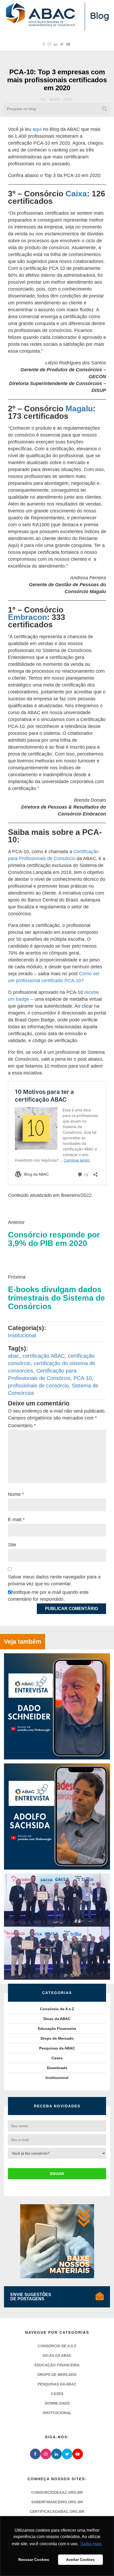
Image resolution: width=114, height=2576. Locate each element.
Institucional (22, 1335)
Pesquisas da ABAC (57, 2048)
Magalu (79, 409)
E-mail (16, 1520)
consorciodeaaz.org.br (57, 2492)
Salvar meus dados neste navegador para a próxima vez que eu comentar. (54, 1580)
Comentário (22, 1426)
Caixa (76, 194)
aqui (37, 129)
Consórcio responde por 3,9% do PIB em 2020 (54, 1239)
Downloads (57, 2068)
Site (12, 1545)
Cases (57, 2058)
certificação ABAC (44, 1356)
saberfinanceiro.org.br (57, 2502)
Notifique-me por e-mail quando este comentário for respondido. (48, 1596)
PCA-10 (83, 1378)
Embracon (27, 617)
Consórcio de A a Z (57, 2009)
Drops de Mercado (57, 2038)
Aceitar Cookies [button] (80, 2560)
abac (14, 1356)
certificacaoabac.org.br (57, 2512)
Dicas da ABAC (57, 2019)
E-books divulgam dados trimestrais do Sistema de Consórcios (56, 1298)
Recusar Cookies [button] (34, 2560)
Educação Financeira (57, 2029)
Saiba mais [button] (91, 2544)
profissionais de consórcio (38, 1386)
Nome (16, 1494)
